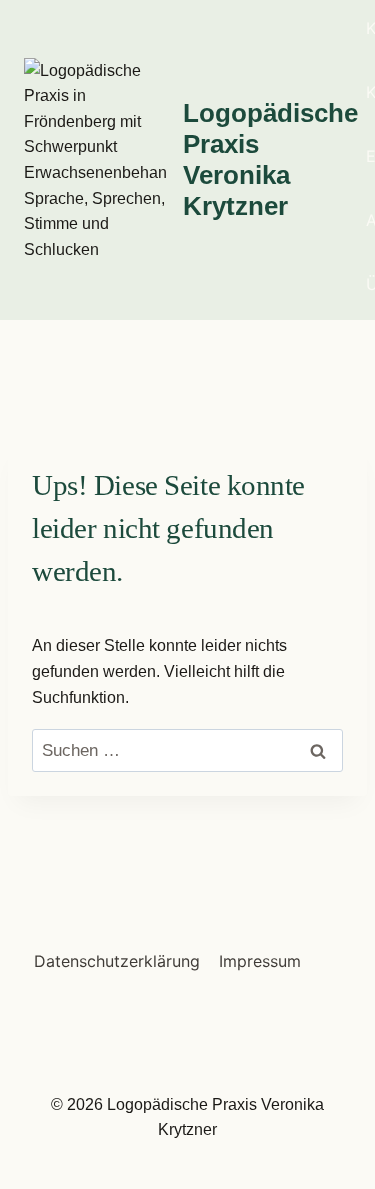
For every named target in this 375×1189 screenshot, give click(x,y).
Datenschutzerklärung (117, 961)
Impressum (260, 961)
